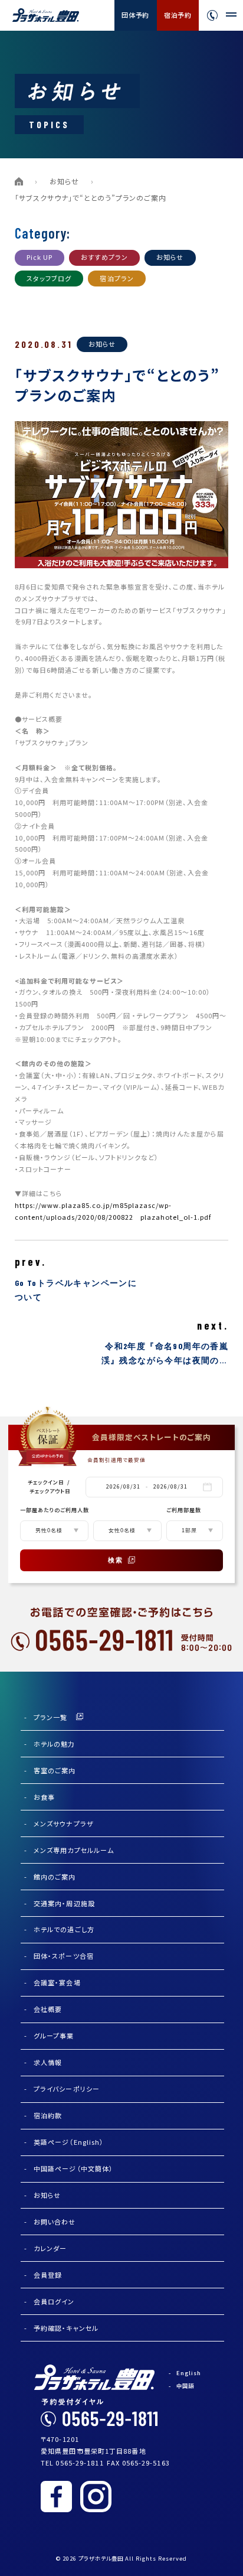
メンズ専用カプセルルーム (74, 1850)
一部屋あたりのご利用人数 (55, 1510)
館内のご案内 (55, 1877)
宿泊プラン (117, 278)
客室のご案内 (55, 1770)
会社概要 (48, 2009)
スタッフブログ (49, 278)
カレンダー (50, 2248)
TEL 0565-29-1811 (72, 2463)
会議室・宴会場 (57, 1982)
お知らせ (64, 181)
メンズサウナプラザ (64, 1823)
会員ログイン (54, 2301)
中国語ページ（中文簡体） (73, 2168)
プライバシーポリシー (67, 2089)
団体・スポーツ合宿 (64, 1956)
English (189, 2373)
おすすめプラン (104, 257)
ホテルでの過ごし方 (64, 1929)
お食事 (44, 1797)
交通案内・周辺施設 (64, 1903)
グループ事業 (54, 2036)
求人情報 (48, 2062)
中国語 (185, 2386)
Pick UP (40, 257)
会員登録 (48, 2275)
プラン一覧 (51, 1717)
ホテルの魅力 (55, 1744)
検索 (116, 1560)
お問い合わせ (55, 2222)
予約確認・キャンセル (66, 2328)
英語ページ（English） (69, 2142)
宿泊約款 (48, 2115)
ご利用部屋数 (184, 1510)
